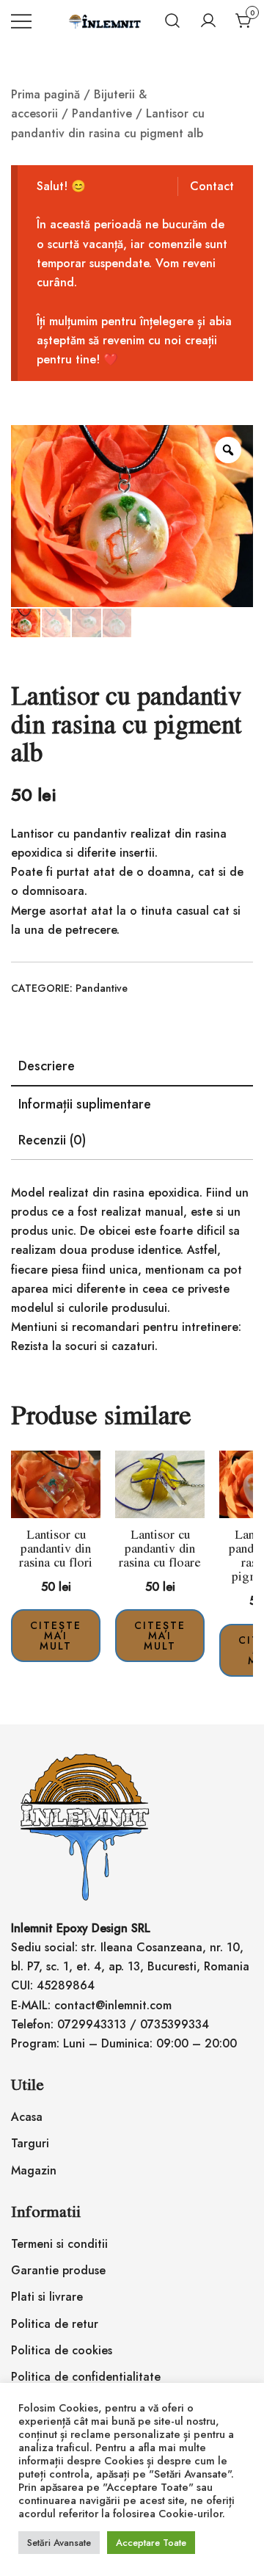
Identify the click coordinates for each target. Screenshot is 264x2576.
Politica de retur (55, 2324)
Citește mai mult (56, 1636)
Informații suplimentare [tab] (85, 1104)
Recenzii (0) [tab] (52, 1140)
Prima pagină (45, 94)
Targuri (30, 2143)
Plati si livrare (47, 2297)
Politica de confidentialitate (86, 2377)
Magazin (34, 2170)
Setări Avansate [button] (59, 2543)
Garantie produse (58, 2270)
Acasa (27, 2117)
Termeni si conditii (59, 2244)
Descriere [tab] (47, 1066)
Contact (212, 186)
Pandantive (102, 113)
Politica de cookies (62, 2350)
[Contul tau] (208, 21)
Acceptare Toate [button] (151, 2543)
